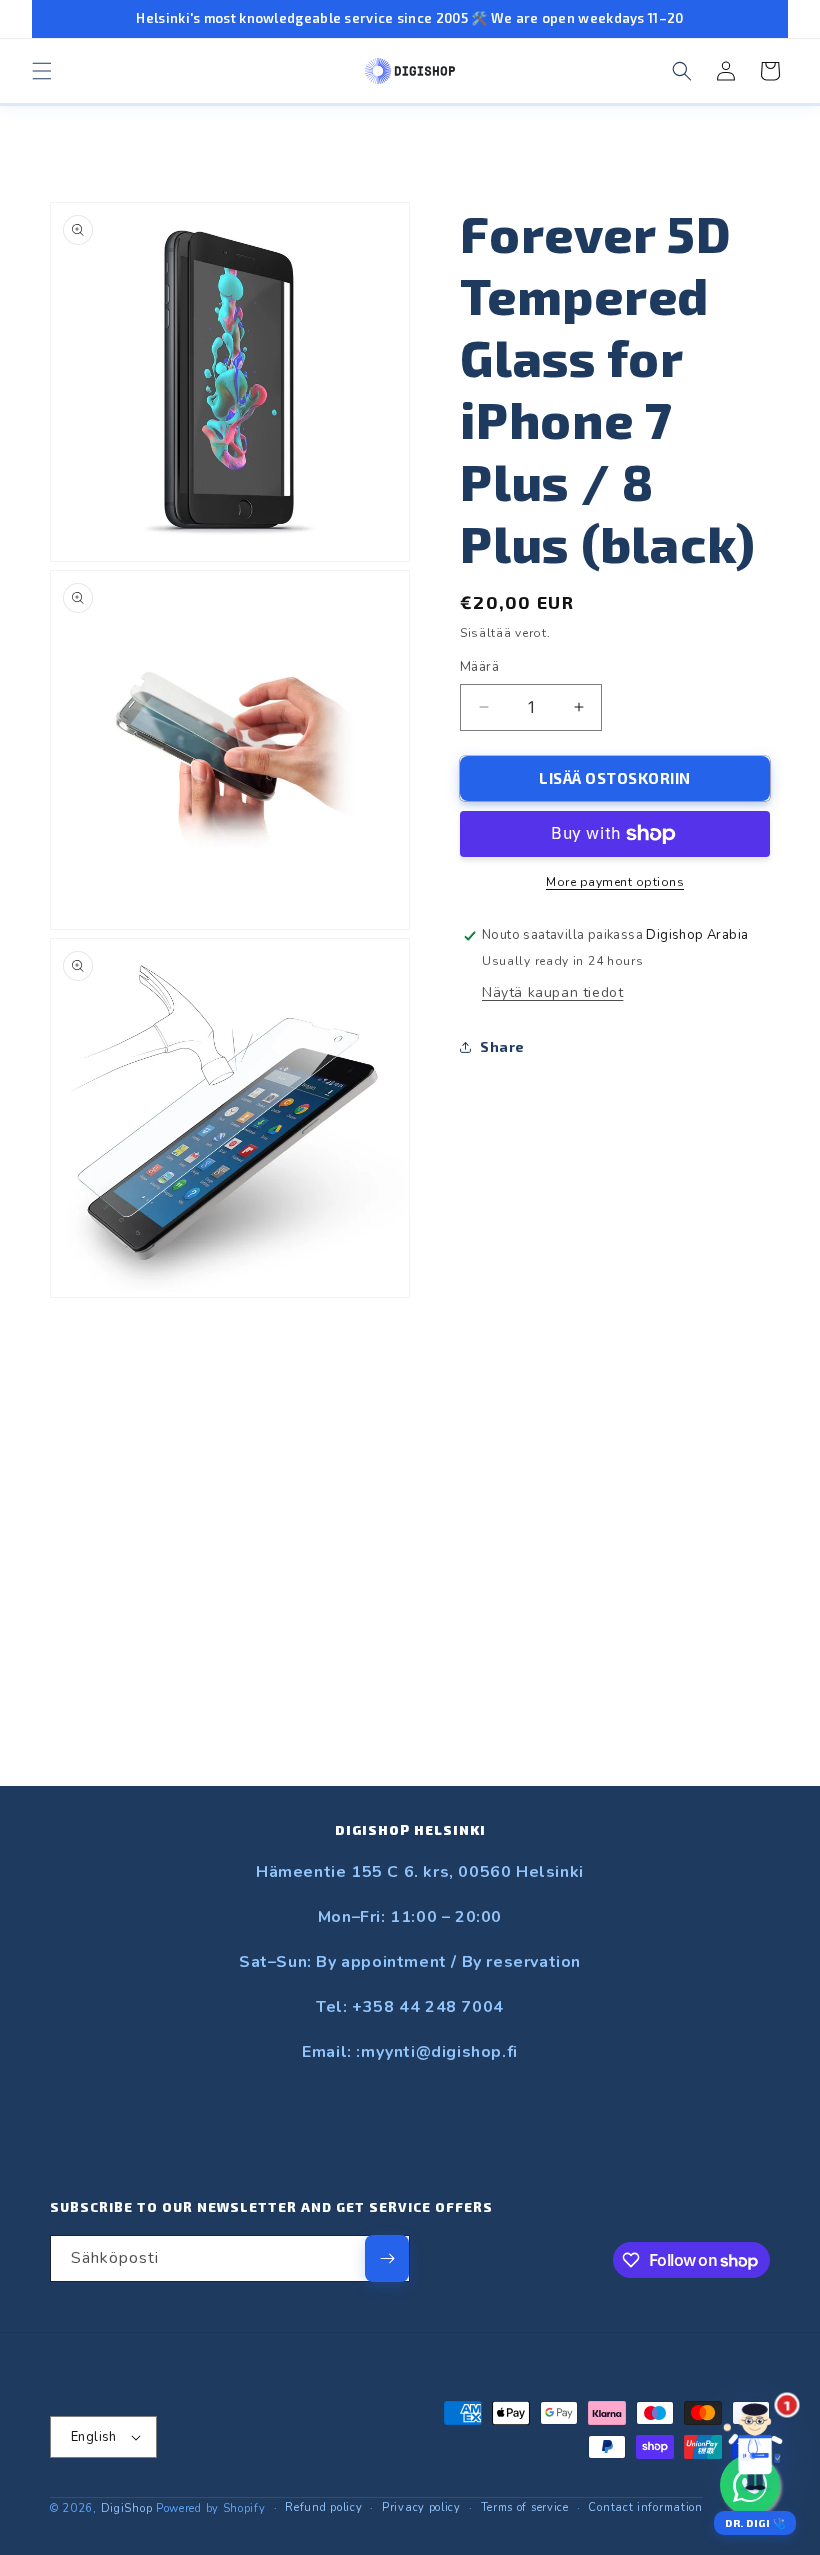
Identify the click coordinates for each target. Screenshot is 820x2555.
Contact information (645, 2507)
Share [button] (502, 1046)
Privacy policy (421, 2507)
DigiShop (127, 2508)
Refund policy (323, 2507)
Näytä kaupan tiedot (552, 992)
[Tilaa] (387, 2258)
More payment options (615, 882)
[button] (42, 71)
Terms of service (525, 2507)
